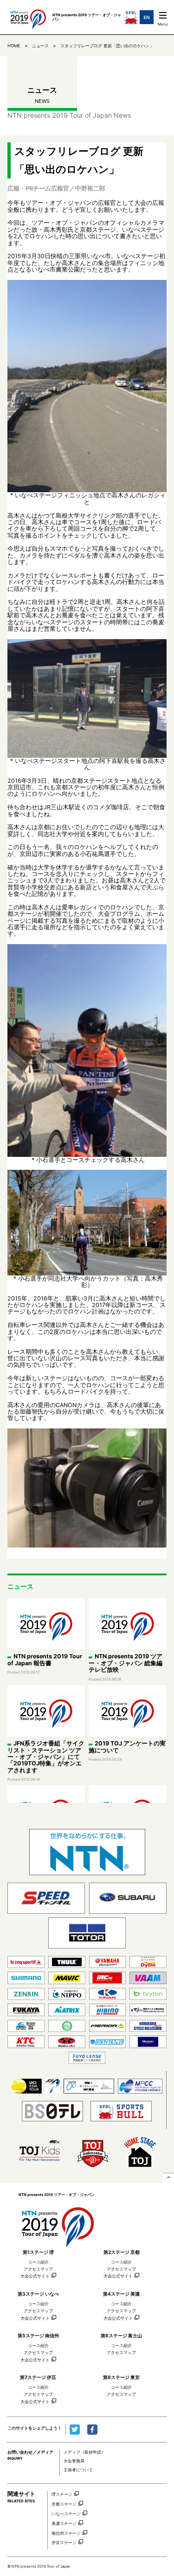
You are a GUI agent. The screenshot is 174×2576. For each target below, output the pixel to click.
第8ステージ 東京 (121, 2377)
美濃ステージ (64, 2523)
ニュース (40, 46)
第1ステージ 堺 (38, 2252)
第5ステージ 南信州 (38, 2335)
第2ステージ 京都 (122, 2252)
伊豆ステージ (64, 2542)
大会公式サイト (35, 2276)
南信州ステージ (66, 2533)
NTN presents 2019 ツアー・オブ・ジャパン (58, 2224)
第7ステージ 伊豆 (38, 2377)
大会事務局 (74, 2461)
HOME (14, 46)
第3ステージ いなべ (38, 2294)
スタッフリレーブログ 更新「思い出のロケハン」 (107, 46)
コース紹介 (38, 2262)
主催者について (78, 2470)
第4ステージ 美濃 (121, 2294)
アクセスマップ (38, 2269)
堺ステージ (62, 2494)
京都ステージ (64, 2504)
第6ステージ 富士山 (121, 2335)
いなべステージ (66, 2514)
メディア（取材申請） (84, 2452)
